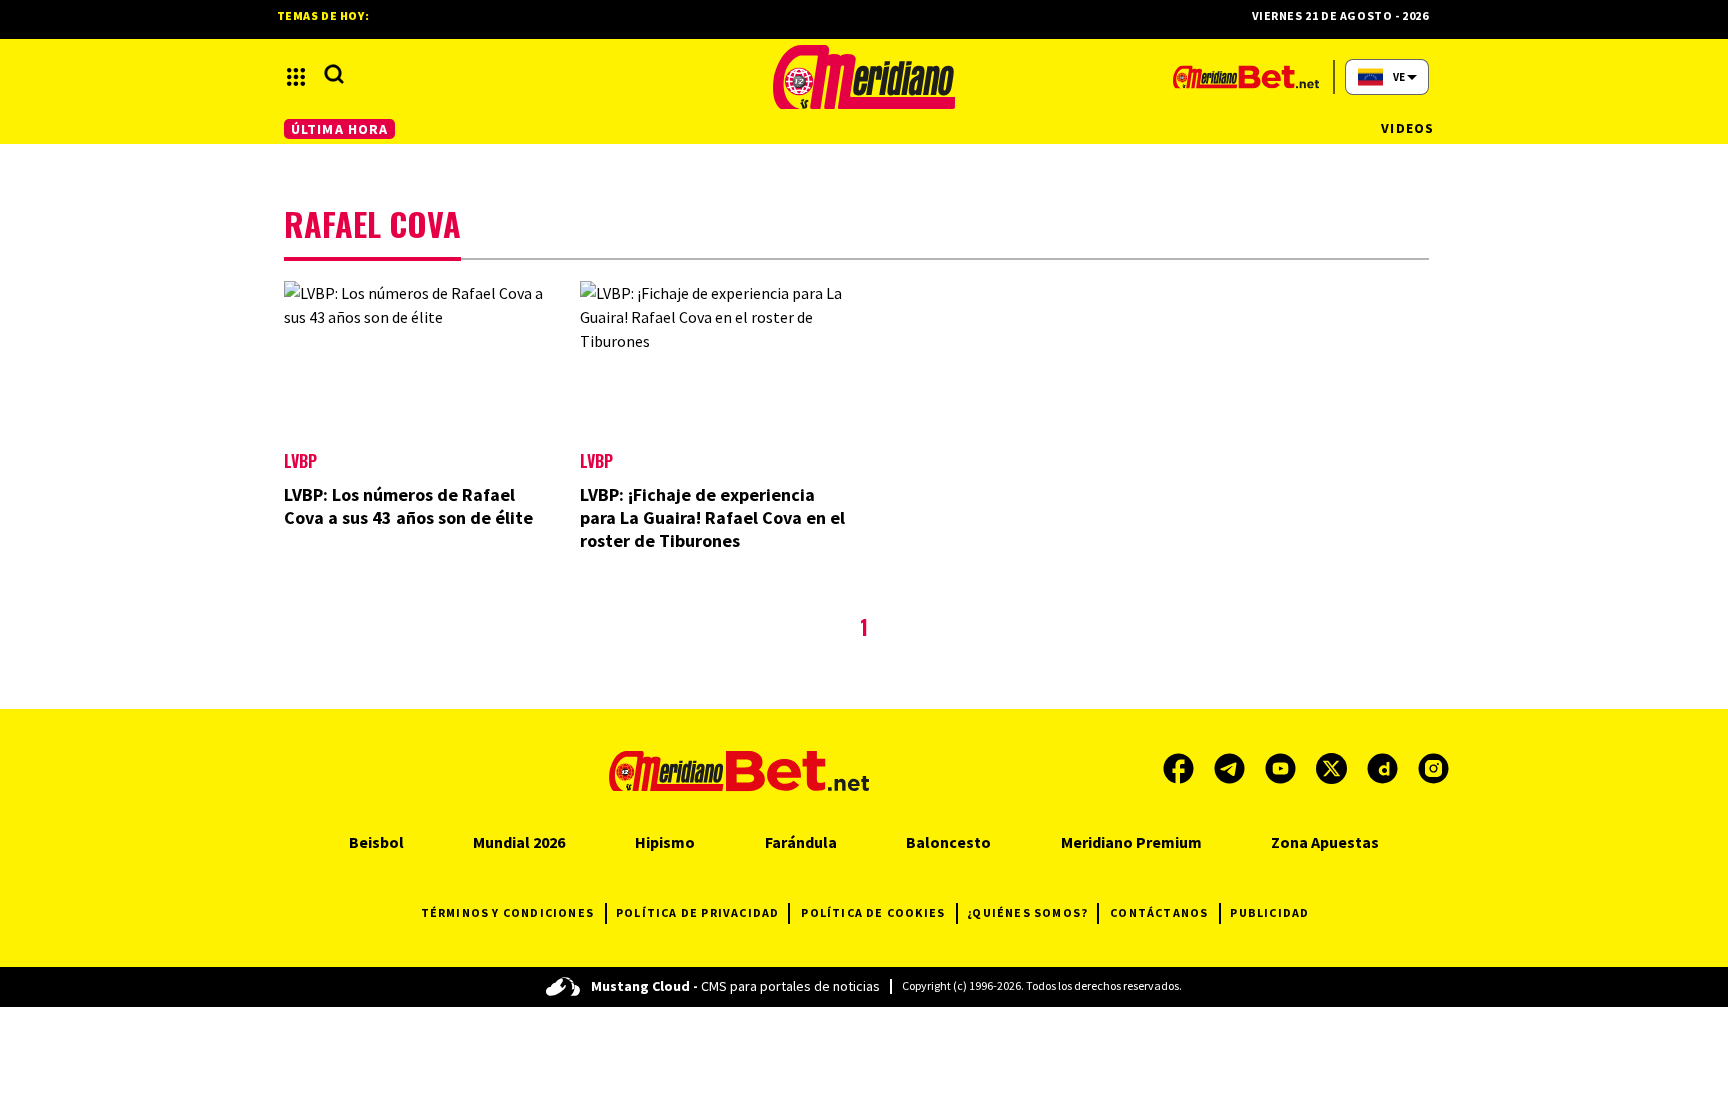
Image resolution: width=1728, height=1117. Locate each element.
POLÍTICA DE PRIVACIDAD (697, 912)
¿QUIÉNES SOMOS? (1027, 912)
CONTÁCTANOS (1159, 912)
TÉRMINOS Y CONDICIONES (507, 912)
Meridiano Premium (1131, 842)
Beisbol (376, 842)
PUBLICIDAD (1269, 912)
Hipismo (665, 842)
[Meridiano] (864, 77)
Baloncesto (948, 842)
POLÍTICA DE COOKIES (873, 912)
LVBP (300, 461)
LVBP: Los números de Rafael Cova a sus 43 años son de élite (408, 506)
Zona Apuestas (1325, 842)
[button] (296, 77)
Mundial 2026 (519, 842)
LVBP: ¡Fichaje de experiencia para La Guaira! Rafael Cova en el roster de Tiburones (712, 517)
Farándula (801, 842)
